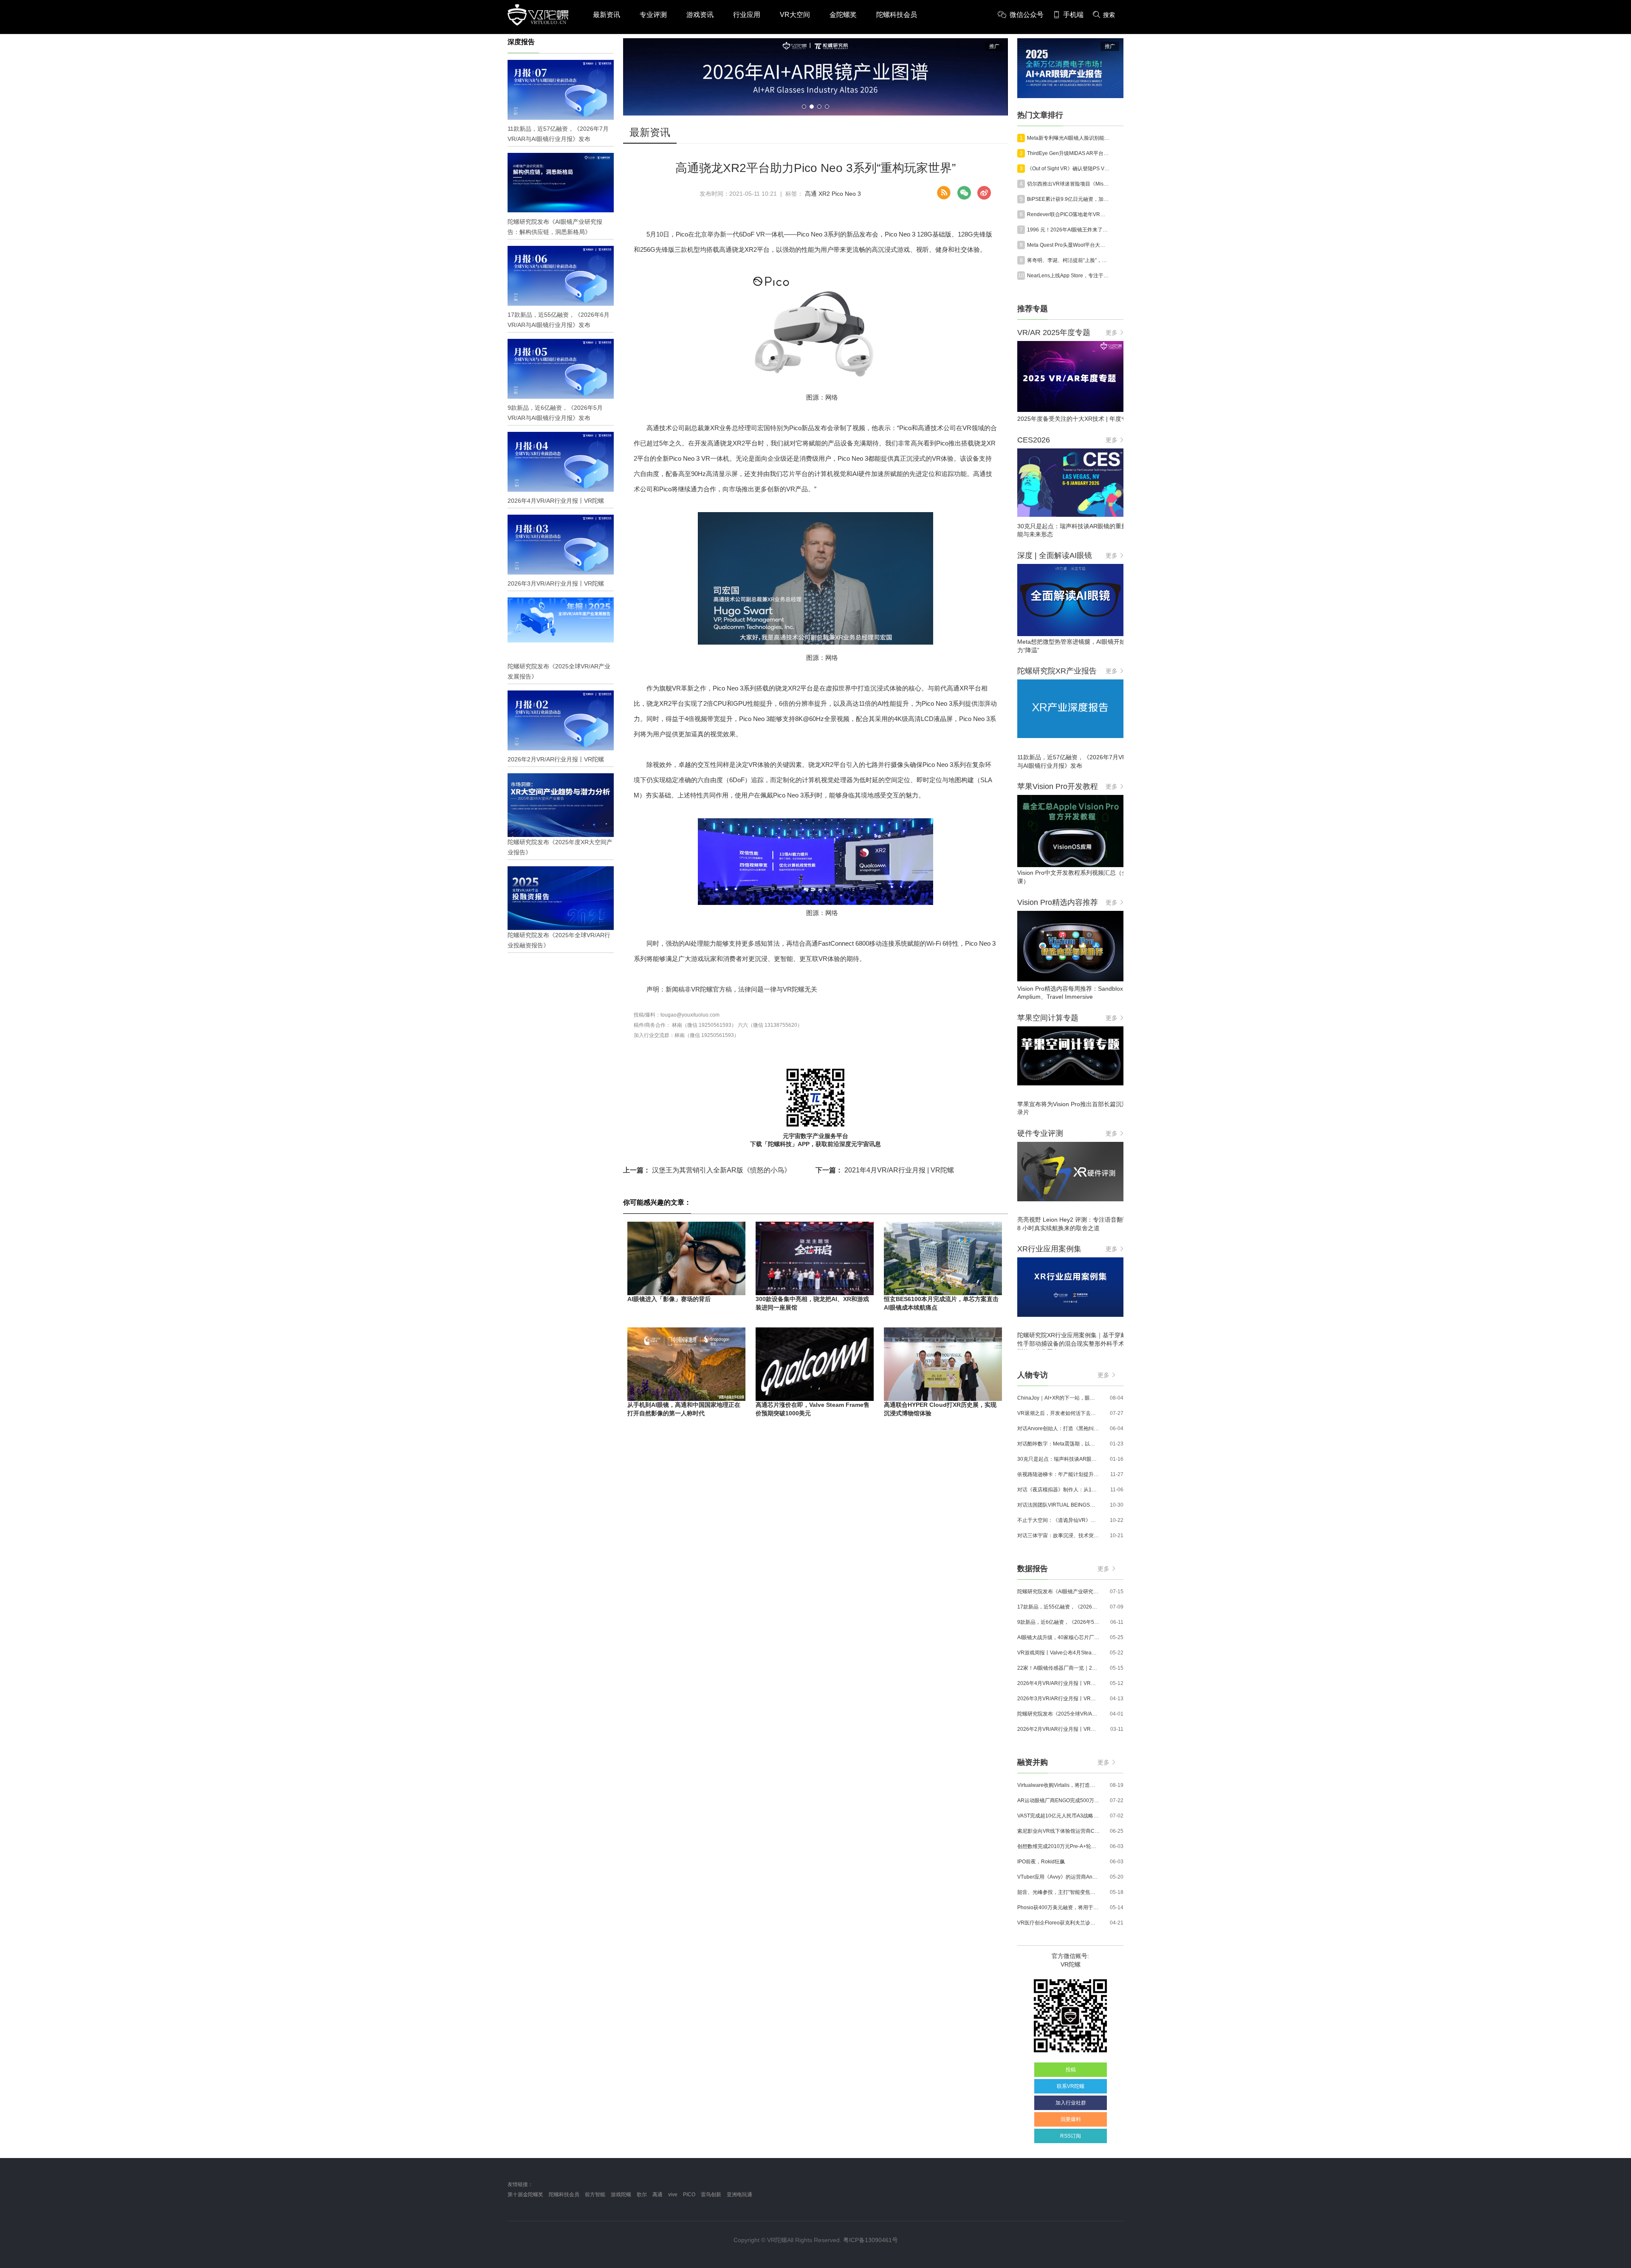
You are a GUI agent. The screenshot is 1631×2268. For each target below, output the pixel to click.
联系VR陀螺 (1071, 2086)
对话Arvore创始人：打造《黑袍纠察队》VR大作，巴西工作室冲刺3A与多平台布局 (1058, 1428)
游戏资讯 (700, 15)
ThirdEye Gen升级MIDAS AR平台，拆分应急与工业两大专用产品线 (1068, 153)
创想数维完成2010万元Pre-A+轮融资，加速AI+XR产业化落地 (1058, 1846)
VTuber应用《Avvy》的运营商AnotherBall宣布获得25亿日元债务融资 (1058, 1877)
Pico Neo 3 (846, 194)
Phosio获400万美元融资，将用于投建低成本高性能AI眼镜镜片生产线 (1058, 1907)
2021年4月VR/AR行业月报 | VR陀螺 (885, 1170)
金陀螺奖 (843, 15)
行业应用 (747, 15)
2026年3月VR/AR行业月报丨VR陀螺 (1058, 1699)
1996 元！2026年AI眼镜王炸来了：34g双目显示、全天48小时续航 (1068, 230)
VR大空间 (795, 15)
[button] (804, 107)
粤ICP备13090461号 (871, 2240)
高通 (811, 194)
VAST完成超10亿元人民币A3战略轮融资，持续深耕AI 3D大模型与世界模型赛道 (1058, 1816)
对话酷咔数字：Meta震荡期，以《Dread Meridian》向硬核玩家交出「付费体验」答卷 (1058, 1444)
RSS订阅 (1071, 2136)
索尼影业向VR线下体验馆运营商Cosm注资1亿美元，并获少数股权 (1058, 1831)
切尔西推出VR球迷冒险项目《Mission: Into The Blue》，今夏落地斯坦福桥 (1068, 184)
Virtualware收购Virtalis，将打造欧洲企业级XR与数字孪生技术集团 (1058, 1785)
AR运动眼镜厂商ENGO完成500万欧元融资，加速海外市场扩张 (1058, 1800)
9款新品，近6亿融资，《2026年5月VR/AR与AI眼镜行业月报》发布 (1058, 1622)
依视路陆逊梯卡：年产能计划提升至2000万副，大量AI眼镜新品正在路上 (1058, 1474)
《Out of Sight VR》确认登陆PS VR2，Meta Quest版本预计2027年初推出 (1068, 169)
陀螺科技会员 (897, 15)
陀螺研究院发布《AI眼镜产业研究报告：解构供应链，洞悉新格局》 (1058, 1592)
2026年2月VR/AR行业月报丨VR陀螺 (1058, 1729)
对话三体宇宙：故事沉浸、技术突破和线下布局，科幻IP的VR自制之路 (1058, 1535)
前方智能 (595, 2195)
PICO (689, 2195)
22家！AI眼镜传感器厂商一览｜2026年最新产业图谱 (1058, 1668)
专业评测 (653, 15)
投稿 (1071, 2070)
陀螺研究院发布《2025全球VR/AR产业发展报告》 (1058, 1714)
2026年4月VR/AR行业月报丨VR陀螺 (1058, 1683)
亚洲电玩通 (739, 2195)
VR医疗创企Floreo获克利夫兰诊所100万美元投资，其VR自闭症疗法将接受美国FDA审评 (1058, 1923)
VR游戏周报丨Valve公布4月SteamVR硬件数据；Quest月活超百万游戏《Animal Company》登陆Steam (1058, 1653)
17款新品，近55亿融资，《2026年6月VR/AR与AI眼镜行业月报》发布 (1058, 1607)
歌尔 (642, 2195)
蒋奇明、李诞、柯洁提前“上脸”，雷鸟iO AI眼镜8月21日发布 (1068, 260)
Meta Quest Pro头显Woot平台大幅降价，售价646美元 (1068, 245)
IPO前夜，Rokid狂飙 (1041, 1862)
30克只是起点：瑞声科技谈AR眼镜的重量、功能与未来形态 (1058, 1459)
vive (673, 2195)
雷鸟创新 (711, 2195)
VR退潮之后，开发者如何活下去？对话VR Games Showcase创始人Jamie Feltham (1058, 1413)
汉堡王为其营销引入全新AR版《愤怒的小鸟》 (707, 1170)
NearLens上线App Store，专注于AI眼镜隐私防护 (1068, 276)
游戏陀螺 (621, 2195)
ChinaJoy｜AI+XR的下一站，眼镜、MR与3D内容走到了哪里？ (1058, 1398)
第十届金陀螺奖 (525, 2195)
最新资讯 (607, 15)
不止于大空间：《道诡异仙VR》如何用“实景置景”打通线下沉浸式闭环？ (1058, 1520)
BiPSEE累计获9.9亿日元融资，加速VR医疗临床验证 (1068, 199)
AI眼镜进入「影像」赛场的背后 (669, 1299)
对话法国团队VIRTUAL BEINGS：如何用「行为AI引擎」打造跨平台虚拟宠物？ (1058, 1505)
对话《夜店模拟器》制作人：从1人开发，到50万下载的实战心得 (1058, 1490)
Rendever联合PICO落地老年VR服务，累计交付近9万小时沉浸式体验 (1068, 214)
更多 (1112, 332)
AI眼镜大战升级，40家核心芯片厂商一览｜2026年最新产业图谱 (1058, 1637)
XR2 (824, 194)
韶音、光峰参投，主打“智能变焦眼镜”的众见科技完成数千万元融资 (1058, 1892)
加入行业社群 (1071, 2103)
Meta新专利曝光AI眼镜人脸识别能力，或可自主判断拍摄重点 (1068, 138)
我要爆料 (1071, 2119)
